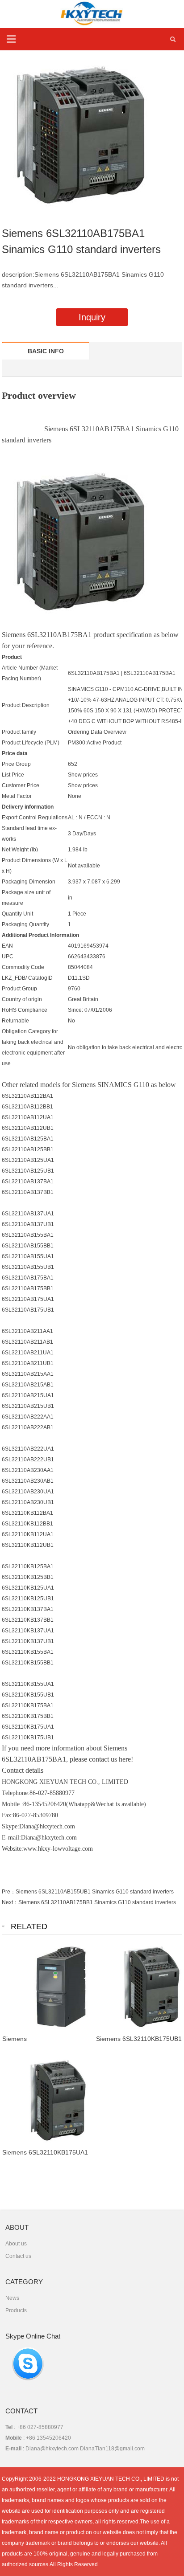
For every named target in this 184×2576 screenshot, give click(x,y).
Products (16, 2310)
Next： (10, 1902)
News (12, 2298)
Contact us (18, 2256)
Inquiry (92, 317)
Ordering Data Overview (97, 732)
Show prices (83, 775)
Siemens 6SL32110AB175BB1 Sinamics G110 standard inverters (97, 1902)
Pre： (9, 1892)
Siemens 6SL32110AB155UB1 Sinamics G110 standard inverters (95, 1892)
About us (16, 2244)
